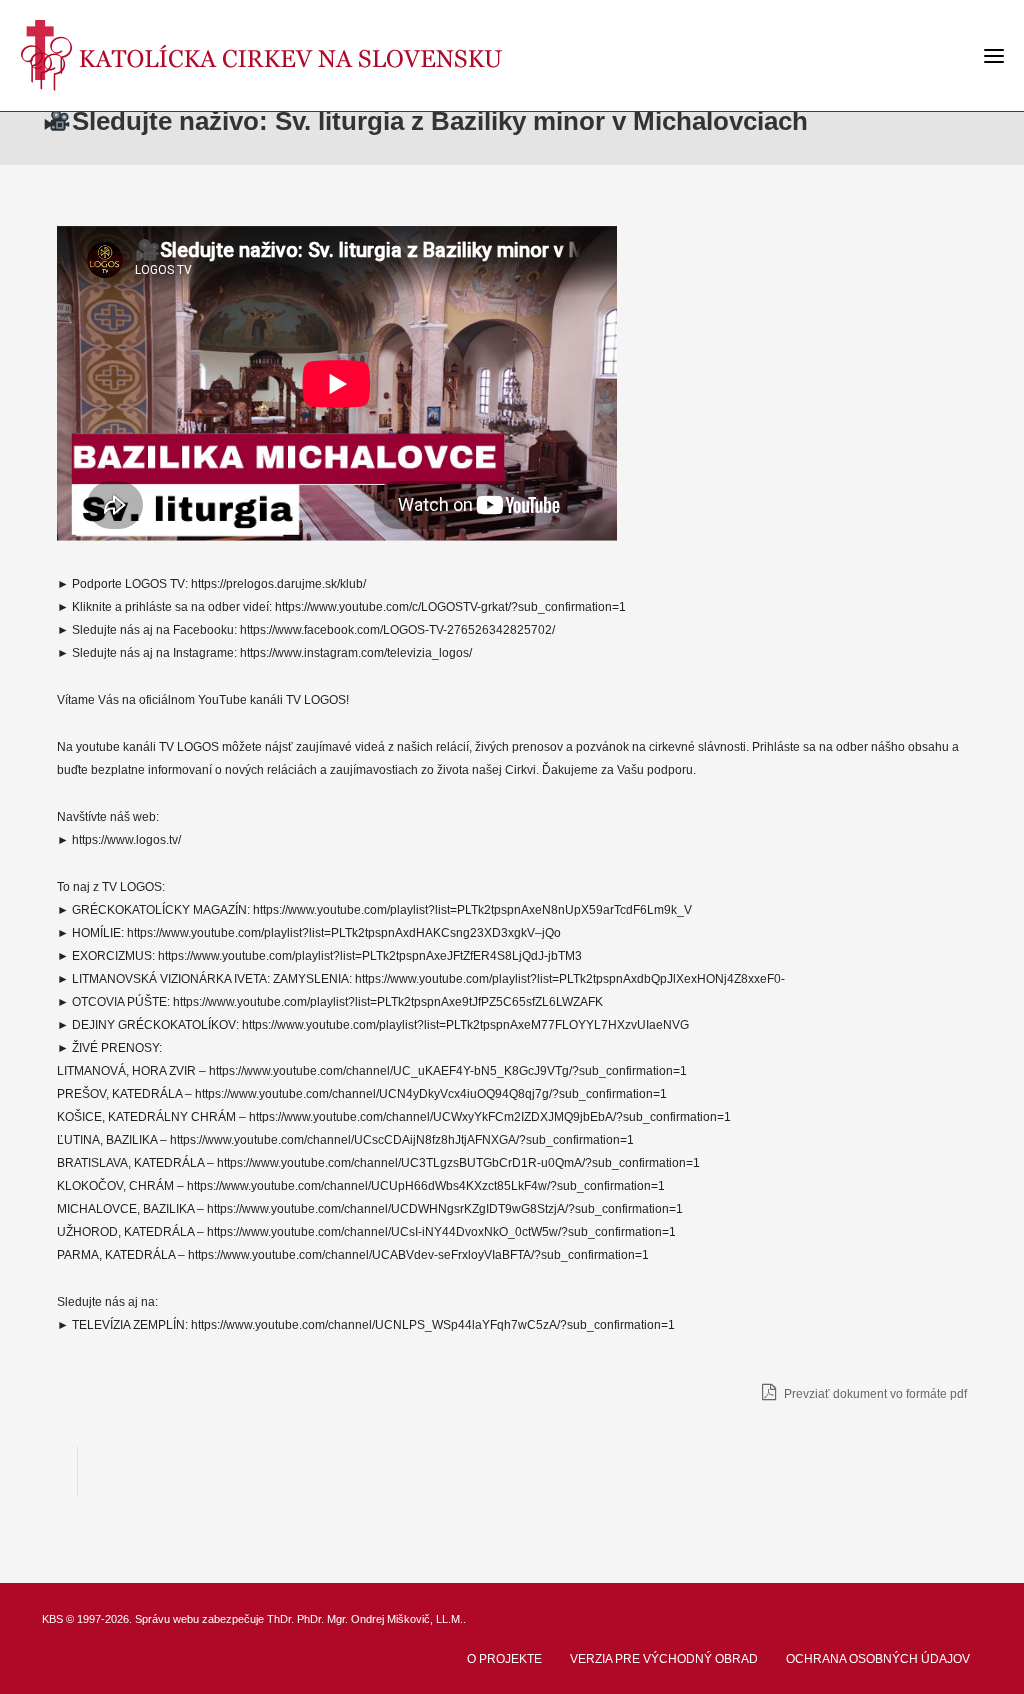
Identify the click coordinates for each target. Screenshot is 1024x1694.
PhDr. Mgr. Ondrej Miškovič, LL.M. (380, 1619)
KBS (52, 1619)
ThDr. (280, 1619)
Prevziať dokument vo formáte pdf (874, 1394)
